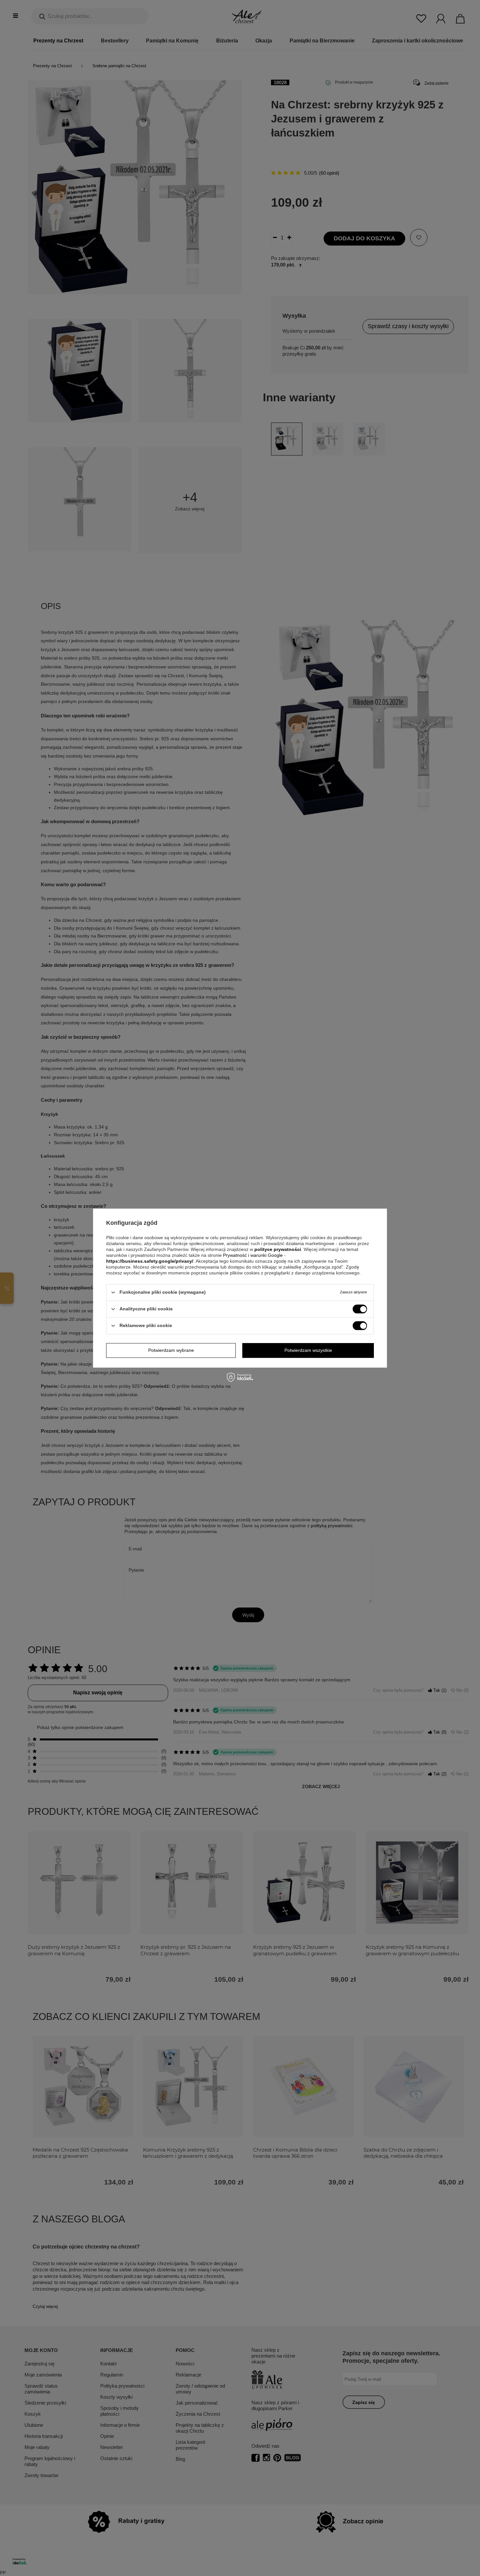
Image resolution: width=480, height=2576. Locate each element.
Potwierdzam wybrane (171, 1350)
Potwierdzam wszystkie (308, 1350)
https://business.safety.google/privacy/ (150, 1261)
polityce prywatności (278, 1249)
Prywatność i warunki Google (254, 1255)
